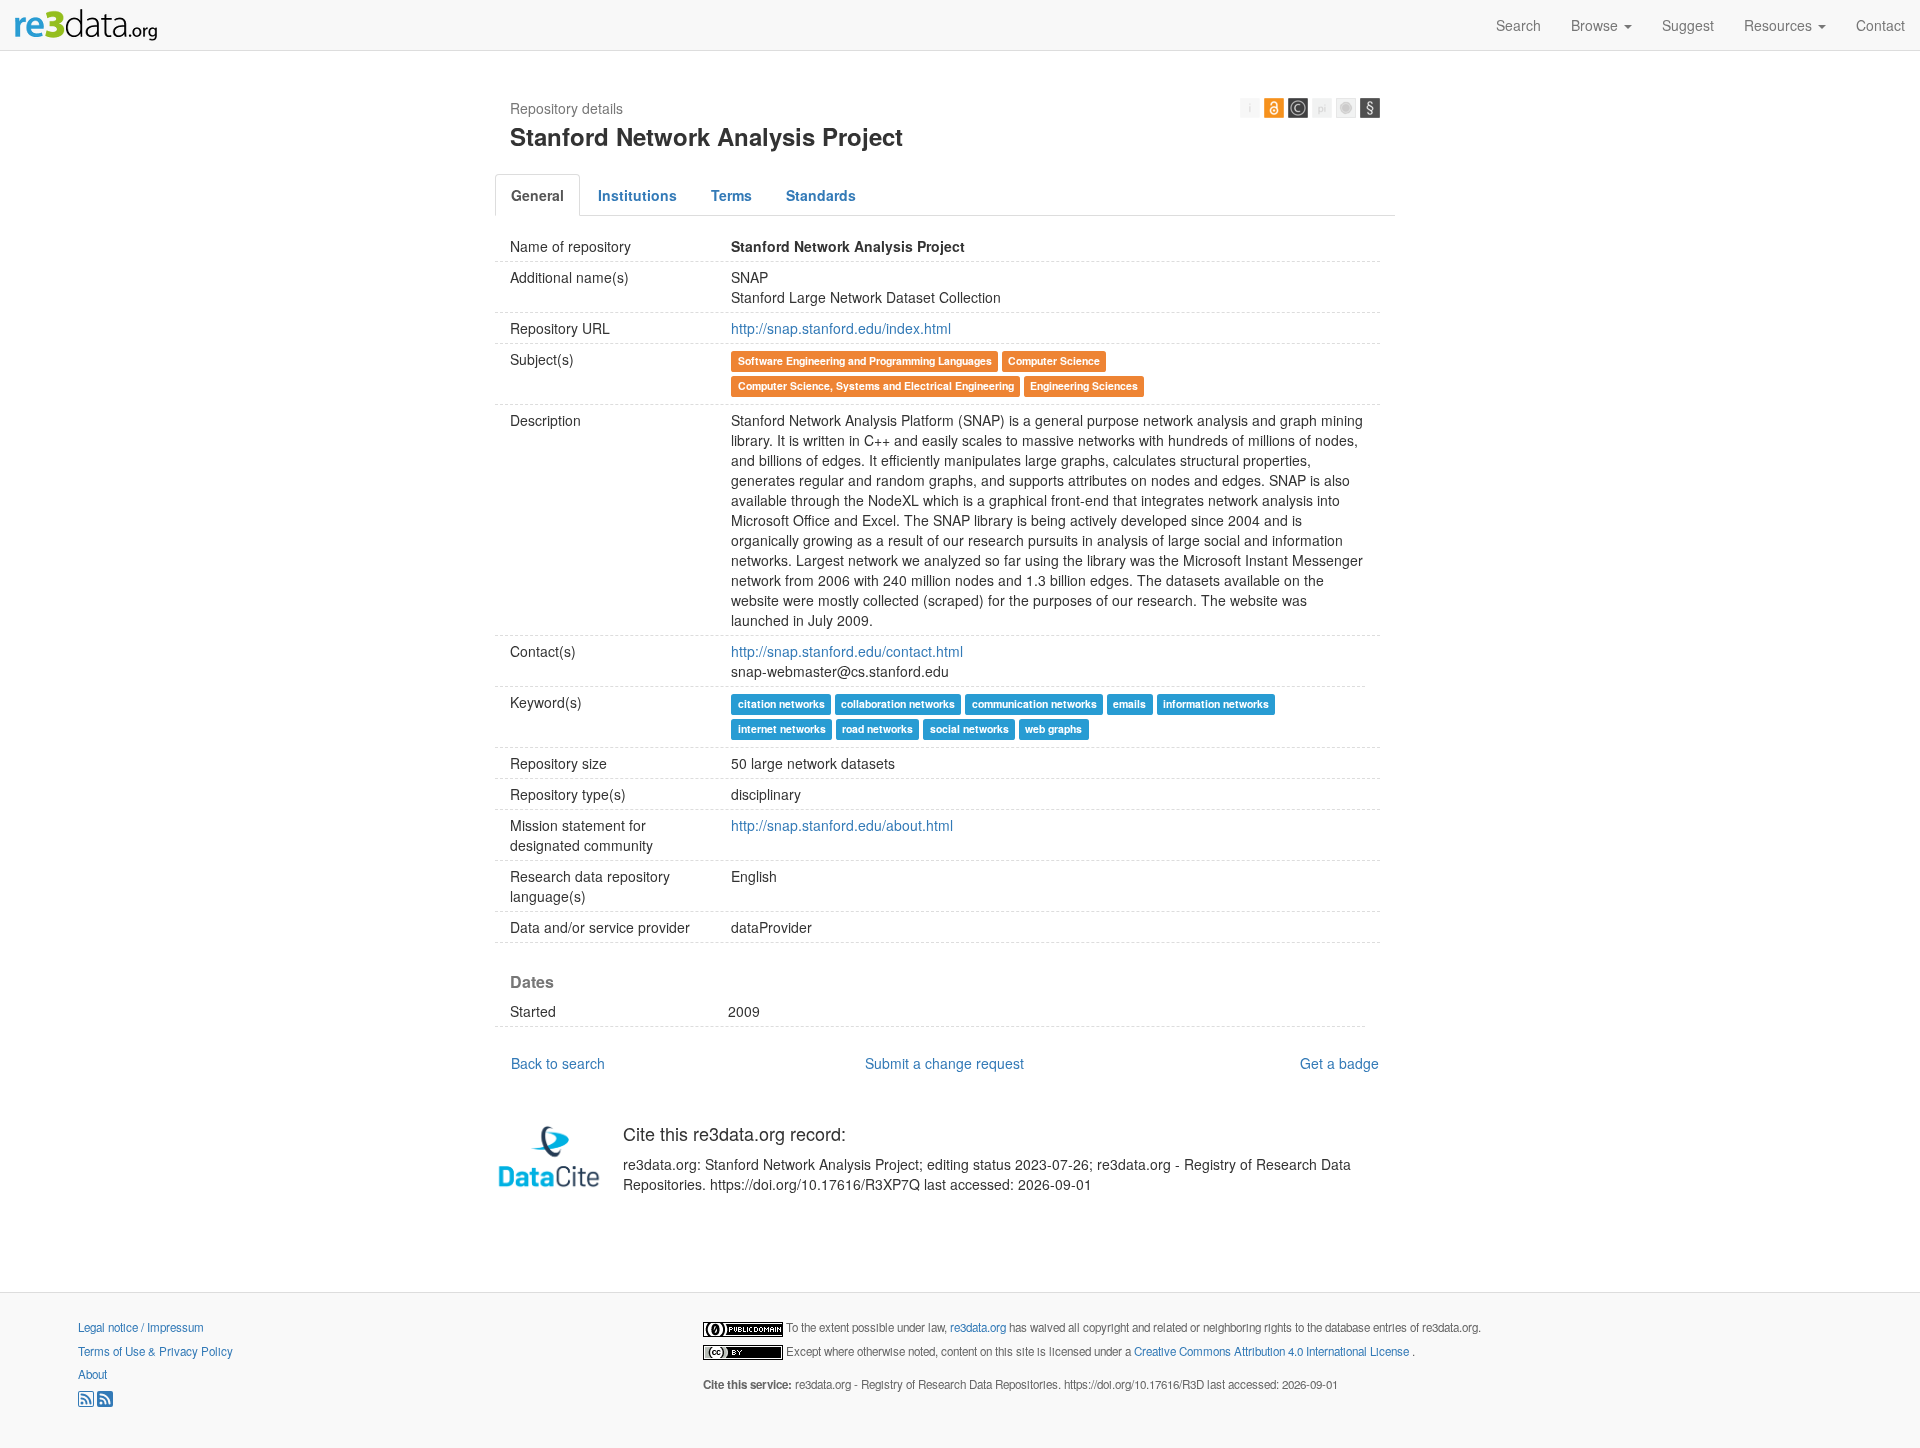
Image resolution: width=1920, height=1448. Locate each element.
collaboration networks (898, 703)
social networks (969, 728)
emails (1129, 703)
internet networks (782, 728)
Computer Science (1054, 360)
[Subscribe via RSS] (87, 1402)
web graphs (1053, 728)
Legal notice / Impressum (141, 1327)
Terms (731, 195)
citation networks (781, 703)
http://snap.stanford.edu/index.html (841, 328)
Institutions (637, 195)
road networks (877, 728)
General (537, 195)
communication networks (1034, 703)
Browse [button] (1596, 25)
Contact (1880, 25)
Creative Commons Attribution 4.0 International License (1273, 1351)
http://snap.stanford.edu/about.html (842, 825)
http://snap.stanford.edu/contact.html (847, 651)
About (92, 1374)
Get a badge (1339, 1063)
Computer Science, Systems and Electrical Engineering (876, 385)
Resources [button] (1780, 25)
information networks (1216, 703)
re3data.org (979, 1327)
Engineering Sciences (1084, 385)
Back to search (558, 1063)
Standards (821, 195)
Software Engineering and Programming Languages (865, 360)
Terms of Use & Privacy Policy (155, 1351)
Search (1518, 25)
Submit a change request (944, 1063)
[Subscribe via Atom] (105, 1402)
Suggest (1688, 25)
